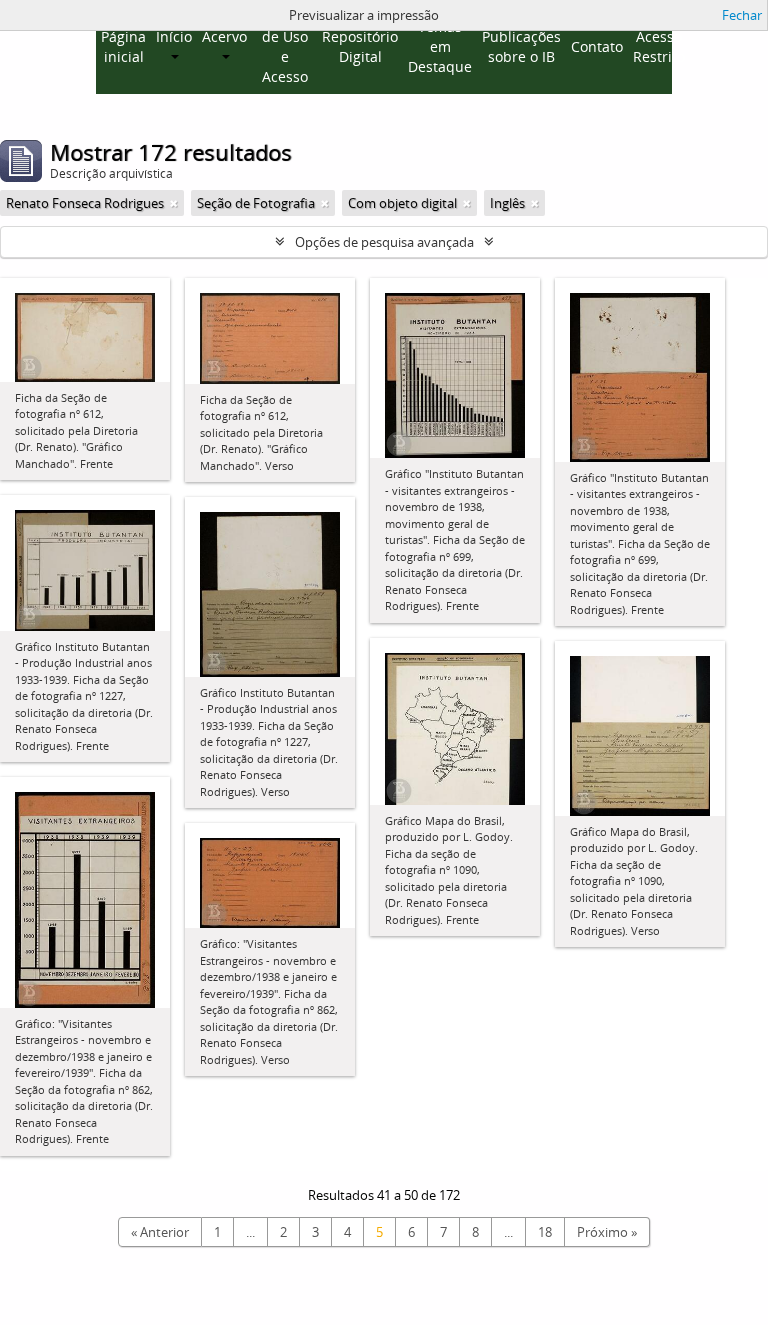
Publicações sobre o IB (521, 46)
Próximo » (607, 1232)
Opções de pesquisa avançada (384, 242)
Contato (597, 46)
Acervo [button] (224, 36)
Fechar (742, 15)
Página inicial (123, 46)
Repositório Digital (360, 46)
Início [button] (174, 36)
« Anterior (160, 1232)
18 (545, 1232)
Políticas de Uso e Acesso (284, 46)
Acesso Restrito (659, 46)
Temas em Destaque (440, 46)
